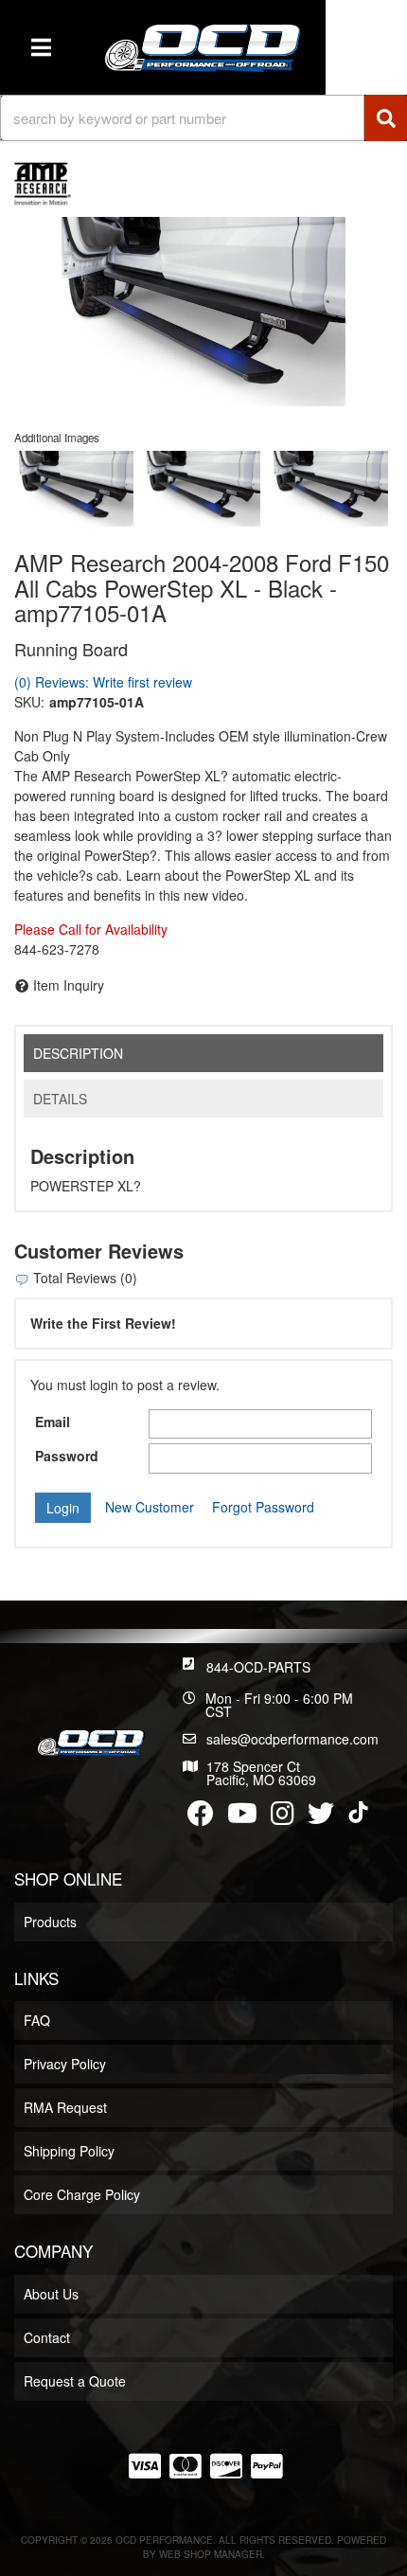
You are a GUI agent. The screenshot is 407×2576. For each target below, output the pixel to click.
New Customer (150, 1507)
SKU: (29, 702)
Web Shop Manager (211, 2554)
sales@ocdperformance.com (292, 1739)
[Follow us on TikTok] (358, 1812)
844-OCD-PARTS (258, 1667)
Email (53, 1422)
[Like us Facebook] (201, 1817)
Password (67, 1456)
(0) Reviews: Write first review (103, 682)
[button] (203, 118)
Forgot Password (263, 1507)
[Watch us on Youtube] (242, 1817)
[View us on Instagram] (283, 1817)
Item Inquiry (69, 985)
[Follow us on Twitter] (321, 1817)
